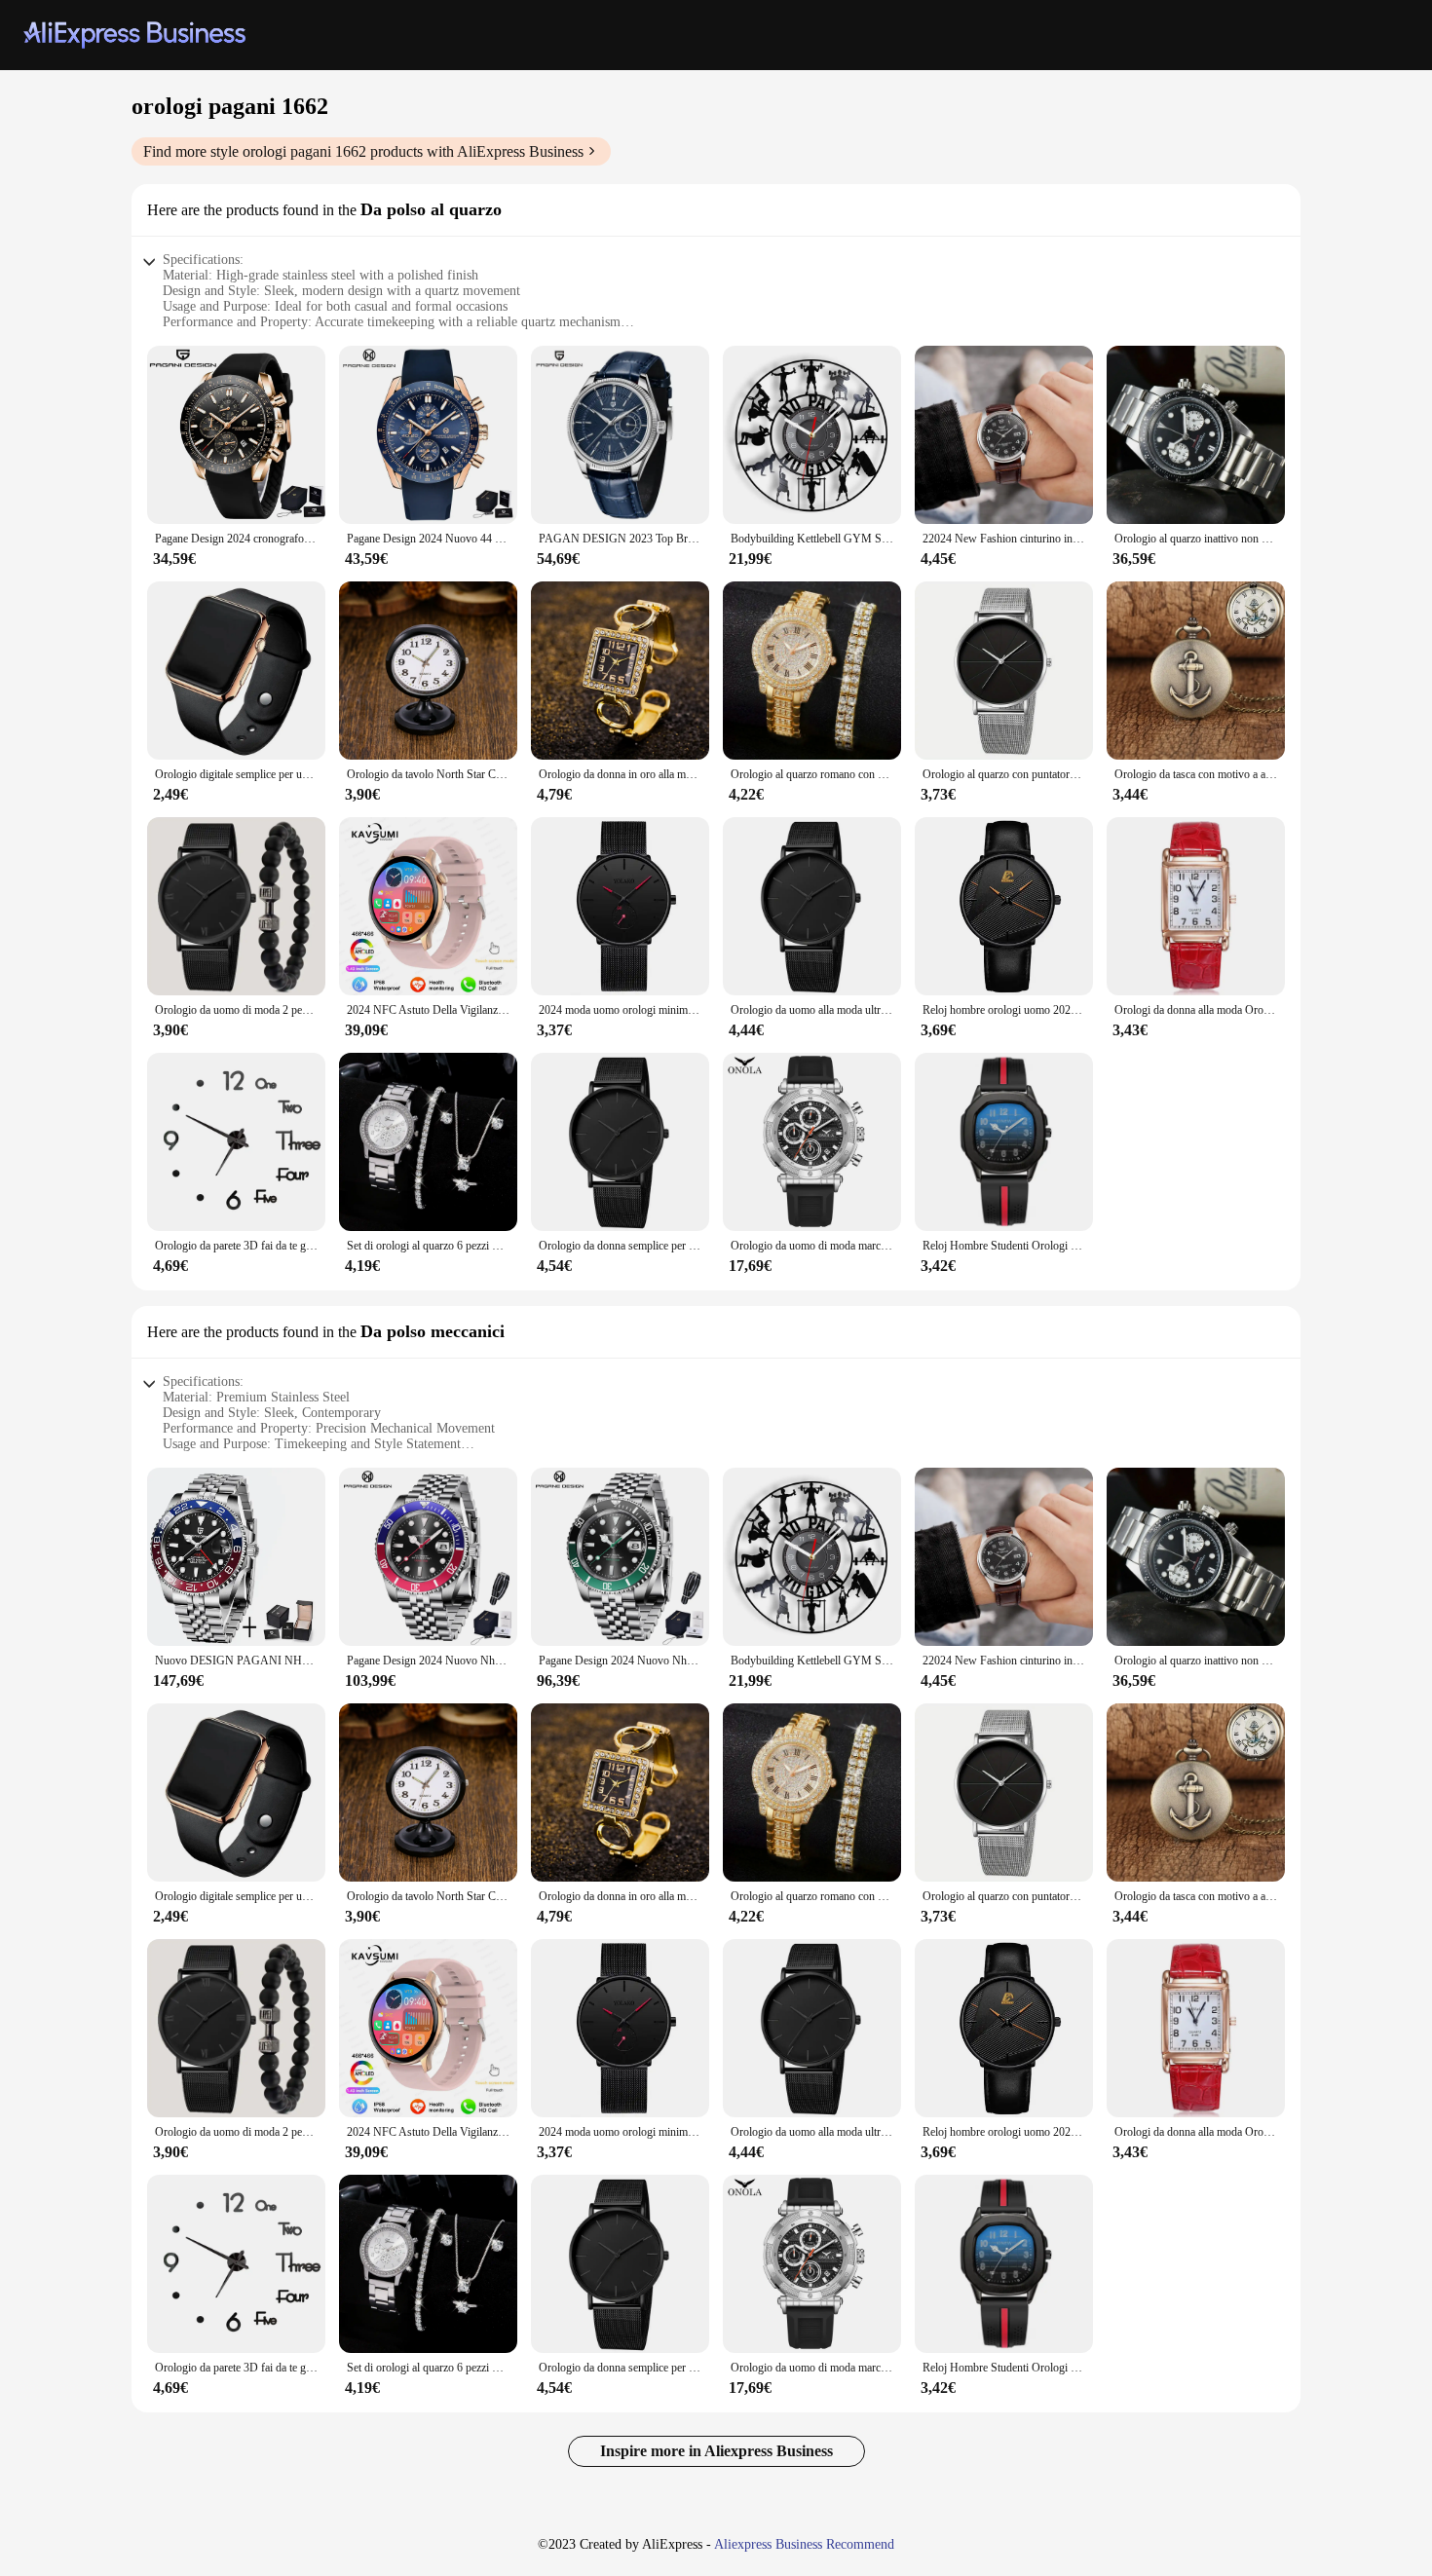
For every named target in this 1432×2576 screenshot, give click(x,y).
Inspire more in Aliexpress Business (716, 2451)
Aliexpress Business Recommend (804, 2544)
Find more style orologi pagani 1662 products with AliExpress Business (363, 151)
